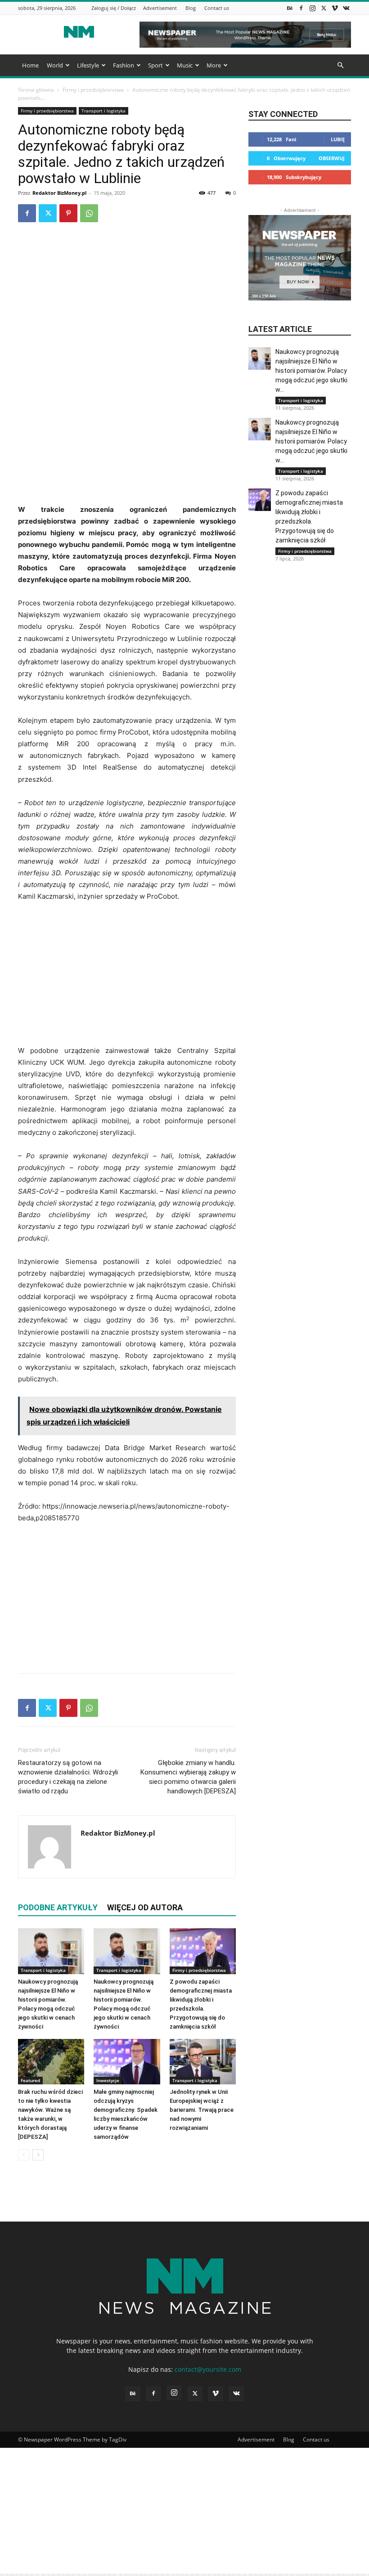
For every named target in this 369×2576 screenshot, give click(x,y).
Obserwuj (332, 158)
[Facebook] (301, 8)
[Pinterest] (68, 213)
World (55, 65)
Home (30, 65)
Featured (30, 2080)
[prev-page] (24, 2155)
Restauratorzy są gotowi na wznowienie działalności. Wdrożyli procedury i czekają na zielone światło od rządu (68, 1777)
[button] (340, 65)
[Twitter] (324, 8)
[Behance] (290, 8)
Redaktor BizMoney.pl (59, 193)
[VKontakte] (346, 8)
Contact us (217, 8)
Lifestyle (88, 65)
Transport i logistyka (103, 111)
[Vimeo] (335, 8)
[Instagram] (312, 8)
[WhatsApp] (89, 213)
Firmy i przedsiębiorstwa (93, 90)
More (214, 65)
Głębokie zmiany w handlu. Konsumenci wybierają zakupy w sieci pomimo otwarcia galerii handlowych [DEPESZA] (188, 1777)
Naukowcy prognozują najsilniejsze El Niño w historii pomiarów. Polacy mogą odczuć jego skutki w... (311, 371)
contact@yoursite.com (208, 2369)
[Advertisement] (127, 436)
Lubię (338, 139)
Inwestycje (108, 2080)
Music (185, 65)
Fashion (124, 65)
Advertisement (160, 8)
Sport (155, 65)
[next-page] (38, 2155)
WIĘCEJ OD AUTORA (145, 1907)
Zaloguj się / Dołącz (114, 8)
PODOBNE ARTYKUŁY (58, 1907)
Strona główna (36, 90)
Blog (191, 8)
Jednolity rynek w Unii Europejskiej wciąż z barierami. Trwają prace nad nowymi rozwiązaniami (202, 2110)
